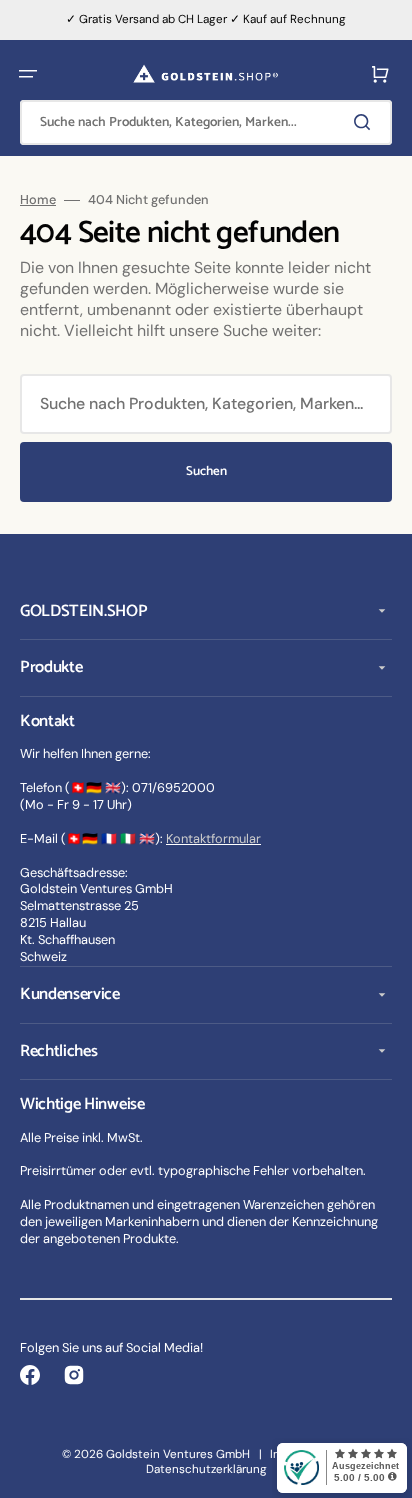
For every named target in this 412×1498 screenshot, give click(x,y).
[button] (28, 74)
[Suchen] (366, 122)
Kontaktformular (213, 838)
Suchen (206, 471)
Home (38, 200)
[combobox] (206, 122)
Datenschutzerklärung (206, 1469)
